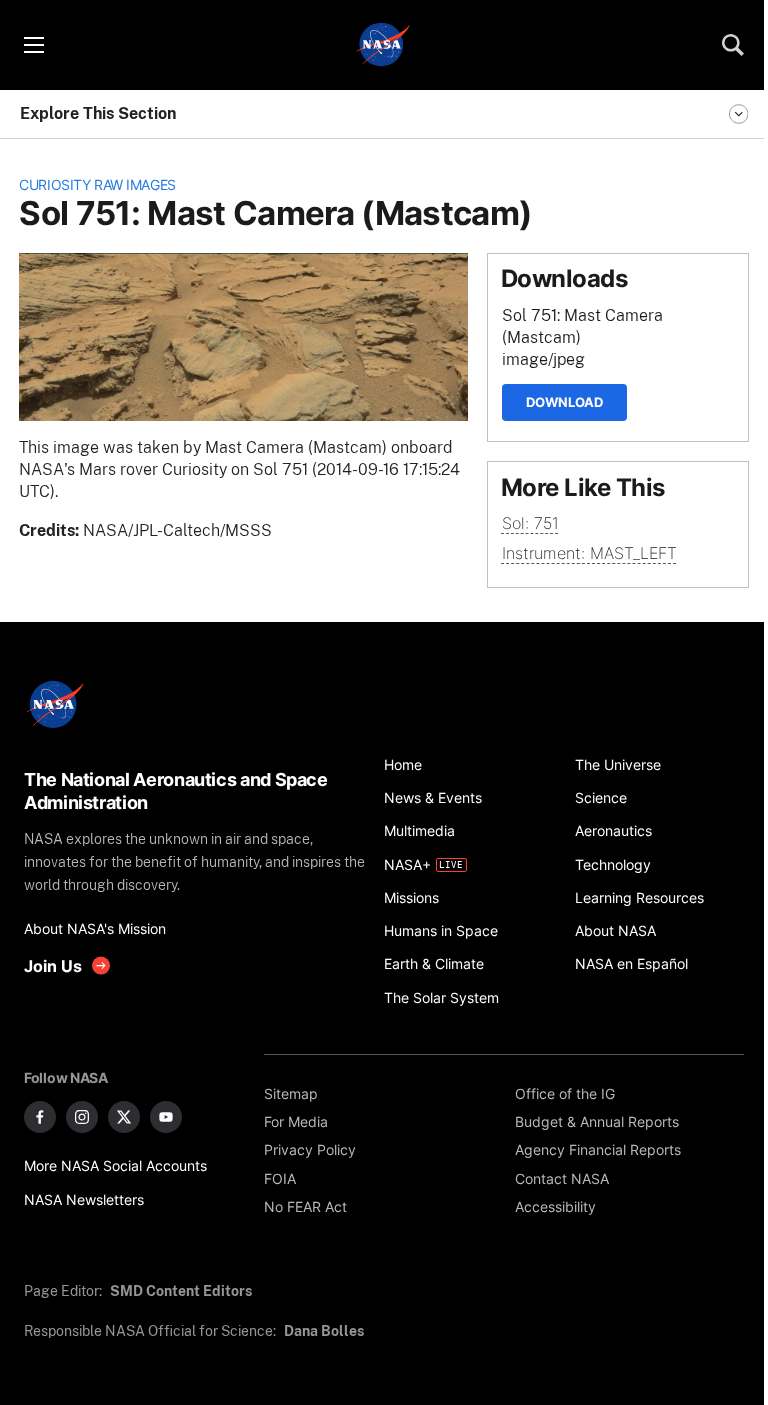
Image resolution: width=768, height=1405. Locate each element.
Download (564, 402)
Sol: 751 (530, 523)
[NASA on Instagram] (82, 1117)
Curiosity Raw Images (97, 184)
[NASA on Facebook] (40, 1117)
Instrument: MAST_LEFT (589, 553)
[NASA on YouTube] (166, 1117)
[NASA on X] (124, 1117)
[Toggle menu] (33, 45)
